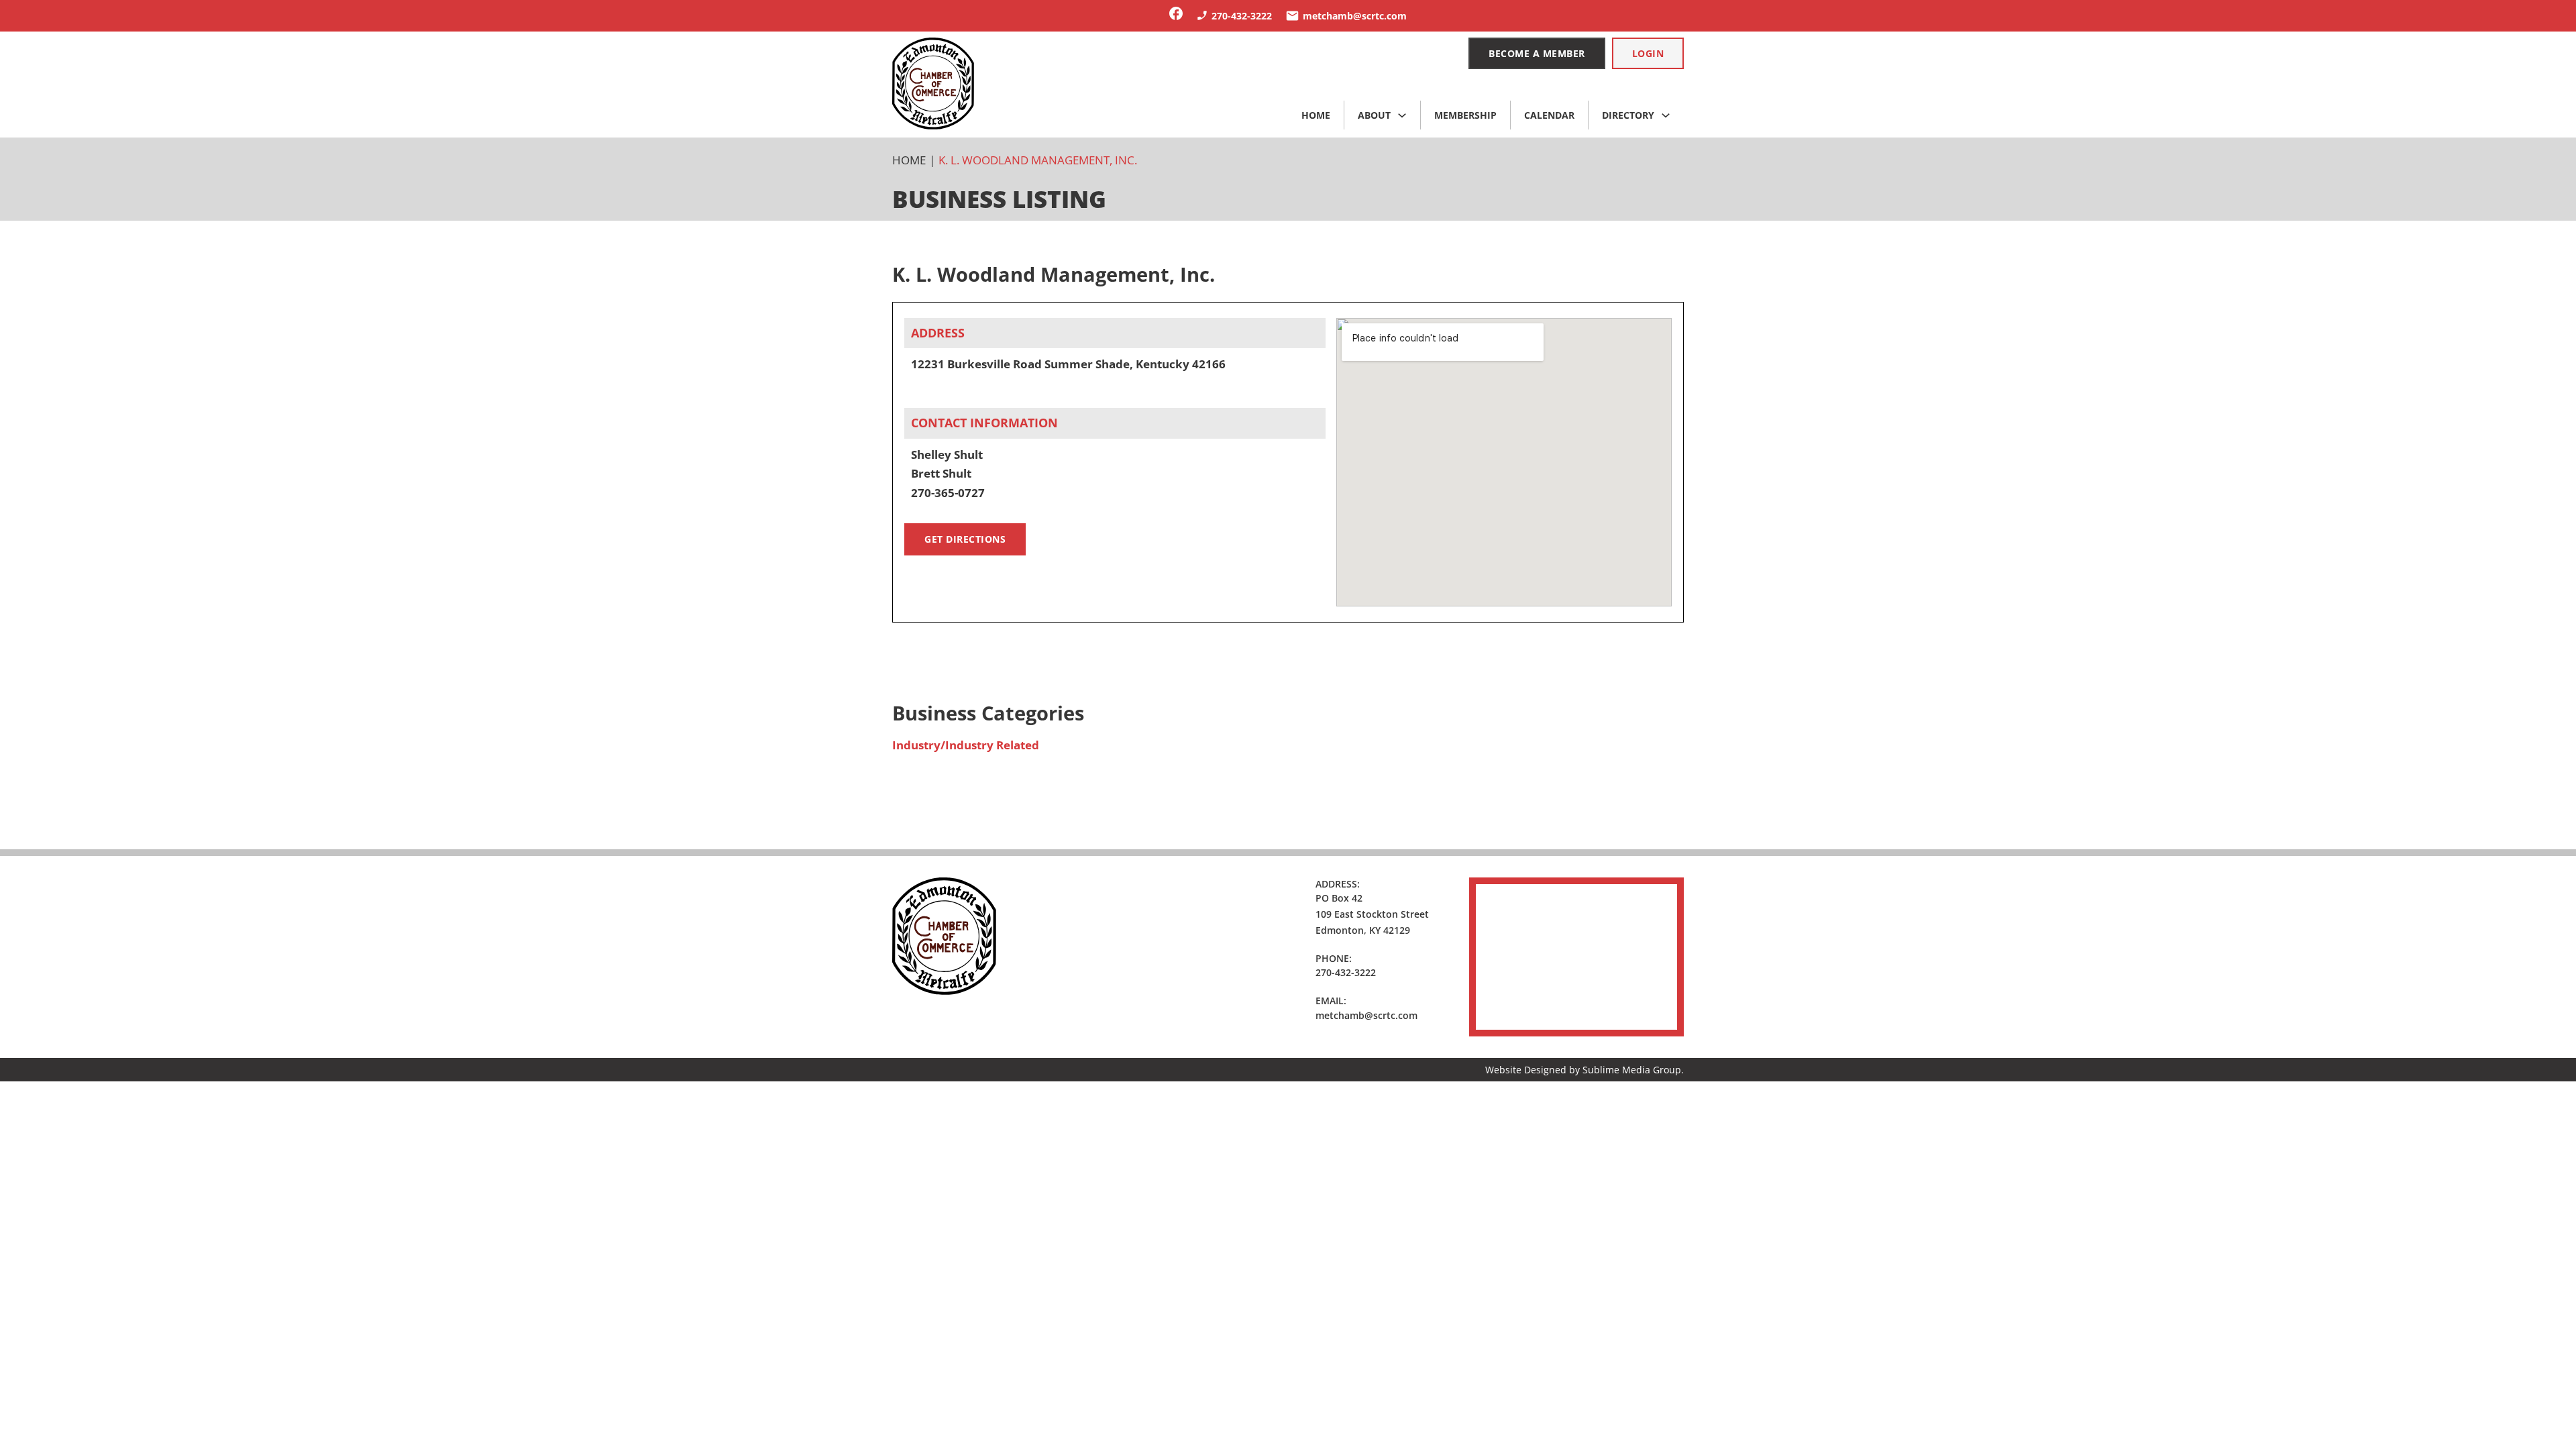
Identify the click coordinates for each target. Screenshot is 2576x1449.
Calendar (1549, 115)
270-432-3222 (1346, 972)
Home (1316, 115)
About (1374, 115)
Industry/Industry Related (966, 745)
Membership (1465, 115)
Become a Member (1537, 53)
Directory (1628, 115)
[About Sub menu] (1402, 115)
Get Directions (965, 539)
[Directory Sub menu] (1666, 115)
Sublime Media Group (1632, 1070)
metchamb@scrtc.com (1366, 1015)
